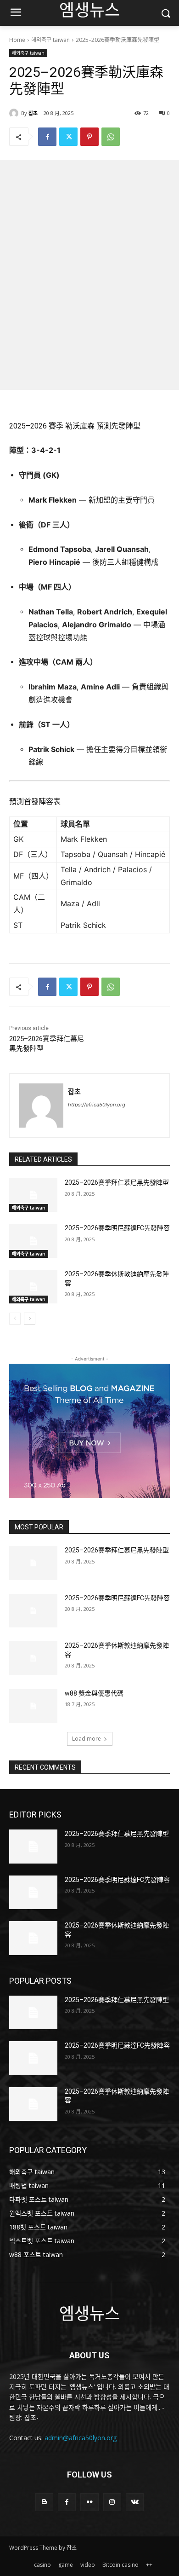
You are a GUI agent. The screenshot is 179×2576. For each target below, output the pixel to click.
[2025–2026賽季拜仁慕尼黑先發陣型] (33, 1195)
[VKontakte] (135, 2502)
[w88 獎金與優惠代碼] (33, 1706)
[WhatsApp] (111, 137)
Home (17, 40)
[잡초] (15, 113)
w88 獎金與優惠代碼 (94, 1693)
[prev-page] (15, 1319)
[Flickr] (89, 2502)
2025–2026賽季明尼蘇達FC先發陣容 (117, 1228)
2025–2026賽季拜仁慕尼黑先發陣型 (117, 1182)
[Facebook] (47, 137)
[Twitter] (68, 137)
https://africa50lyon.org (97, 1105)
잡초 (33, 113)
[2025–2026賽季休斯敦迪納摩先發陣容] (33, 1287)
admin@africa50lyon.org (81, 2438)
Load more (87, 1739)
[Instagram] (112, 2502)
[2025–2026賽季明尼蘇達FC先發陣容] (33, 1241)
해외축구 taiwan (50, 40)
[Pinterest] (89, 137)
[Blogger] (44, 2502)
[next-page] (30, 1319)
